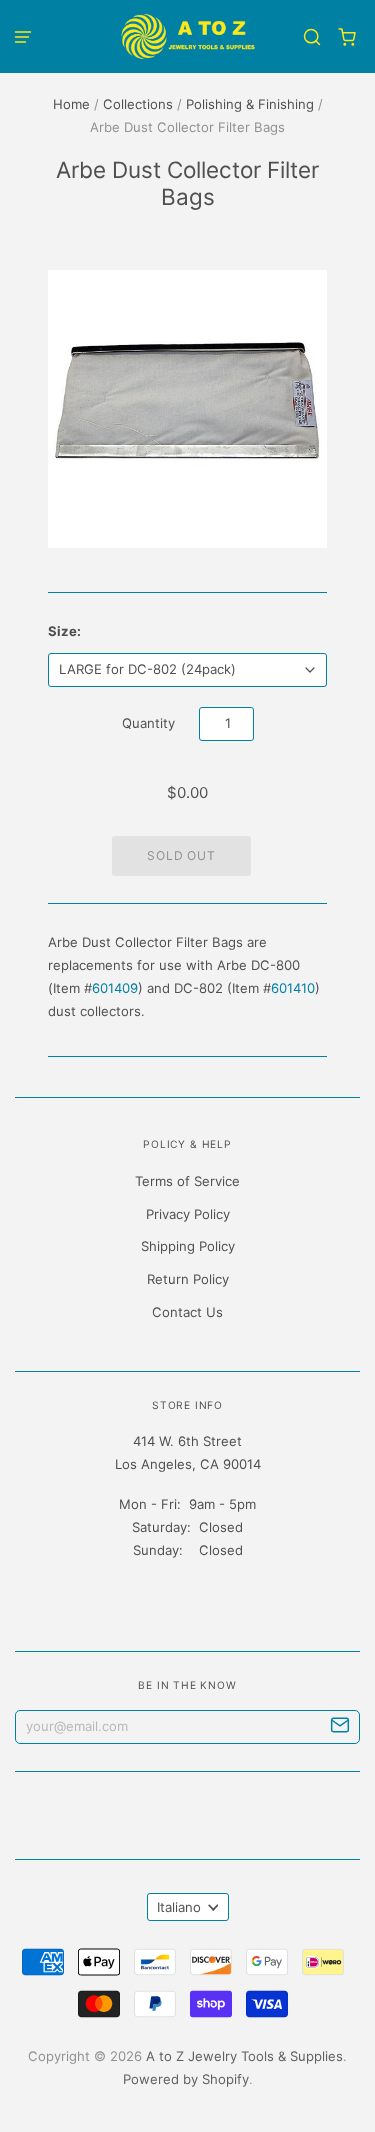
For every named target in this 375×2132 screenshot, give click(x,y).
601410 (293, 988)
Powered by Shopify (186, 2079)
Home (71, 104)
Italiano (179, 1907)
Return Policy (188, 1279)
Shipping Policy (188, 1246)
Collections (138, 104)
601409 (115, 988)
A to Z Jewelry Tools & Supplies (244, 2056)
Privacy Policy (188, 1214)
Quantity (148, 723)
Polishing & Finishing (250, 104)
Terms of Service (187, 1181)
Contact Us (187, 1312)
